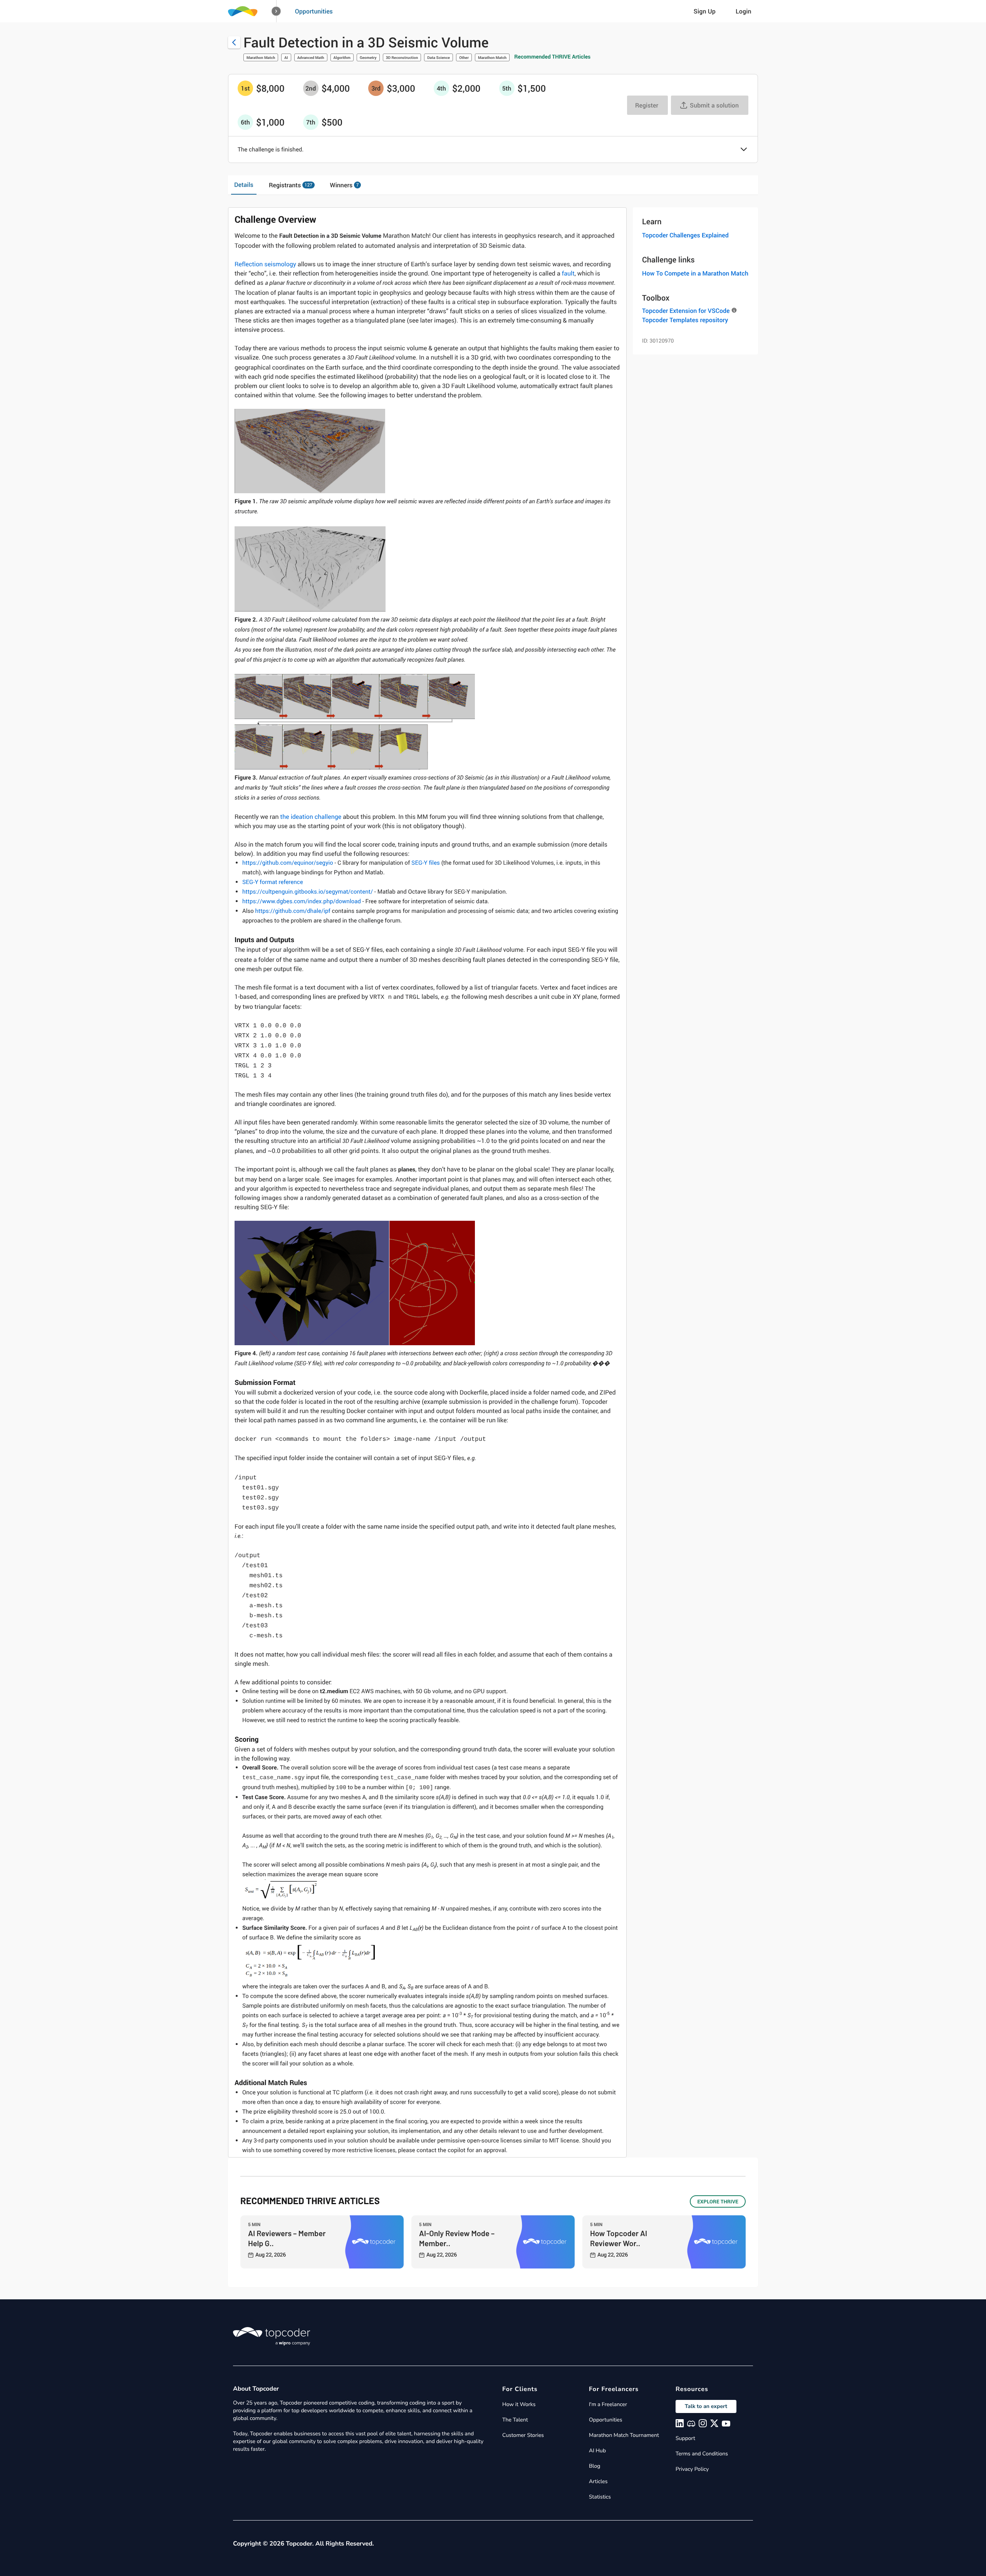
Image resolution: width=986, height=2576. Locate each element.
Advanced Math (311, 57)
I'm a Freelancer (608, 2404)
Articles (598, 2481)
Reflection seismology (265, 264)
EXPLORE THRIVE (718, 2201)
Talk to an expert (706, 2406)
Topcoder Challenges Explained (685, 235)
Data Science (439, 57)
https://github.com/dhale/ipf (293, 911)
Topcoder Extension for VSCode (686, 311)
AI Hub (597, 2451)
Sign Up (705, 11)
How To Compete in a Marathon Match (695, 273)
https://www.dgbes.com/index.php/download (302, 901)
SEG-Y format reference (273, 882)
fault (568, 273)
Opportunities (314, 11)
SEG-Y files (426, 863)
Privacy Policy (692, 2469)
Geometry (368, 57)
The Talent (515, 2420)
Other (464, 57)
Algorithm (342, 57)
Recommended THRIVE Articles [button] (552, 57)
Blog (595, 2466)
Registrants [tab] (291, 185)
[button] (276, 11)
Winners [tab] (345, 185)
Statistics (600, 2497)
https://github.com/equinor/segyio (288, 863)
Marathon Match (261, 57)
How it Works (519, 2404)
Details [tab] (244, 185)
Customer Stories (523, 2435)
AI (286, 57)
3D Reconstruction (402, 57)
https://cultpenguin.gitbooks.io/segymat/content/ (308, 892)
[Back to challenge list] (234, 42)
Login (744, 11)
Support (685, 2438)
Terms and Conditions (702, 2454)
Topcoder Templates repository (685, 320)
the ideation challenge (311, 817)
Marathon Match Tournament (624, 2435)
